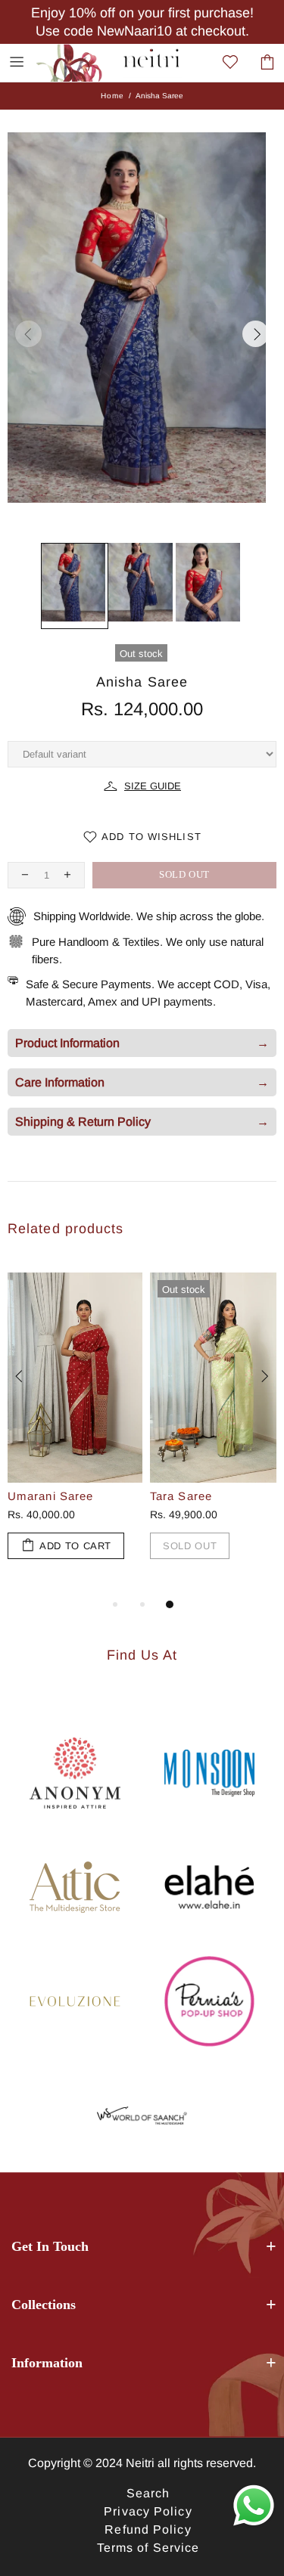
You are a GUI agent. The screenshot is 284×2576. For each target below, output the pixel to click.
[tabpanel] (71, 1431)
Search (148, 2493)
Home (112, 96)
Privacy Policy (148, 2511)
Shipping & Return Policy (142, 1122)
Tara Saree (181, 1496)
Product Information (142, 1043)
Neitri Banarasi (76, 62)
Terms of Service (148, 2548)
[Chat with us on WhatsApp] (254, 2506)
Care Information (142, 1082)
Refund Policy (148, 2530)
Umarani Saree (50, 1496)
